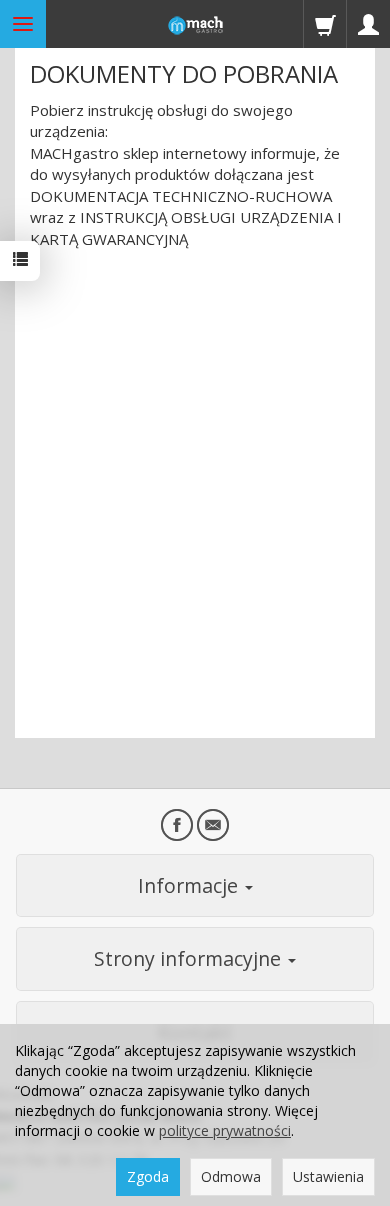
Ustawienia (328, 1176)
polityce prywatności (225, 1130)
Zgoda (148, 1176)
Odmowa (231, 1176)
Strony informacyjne (190, 958)
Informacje (190, 885)
